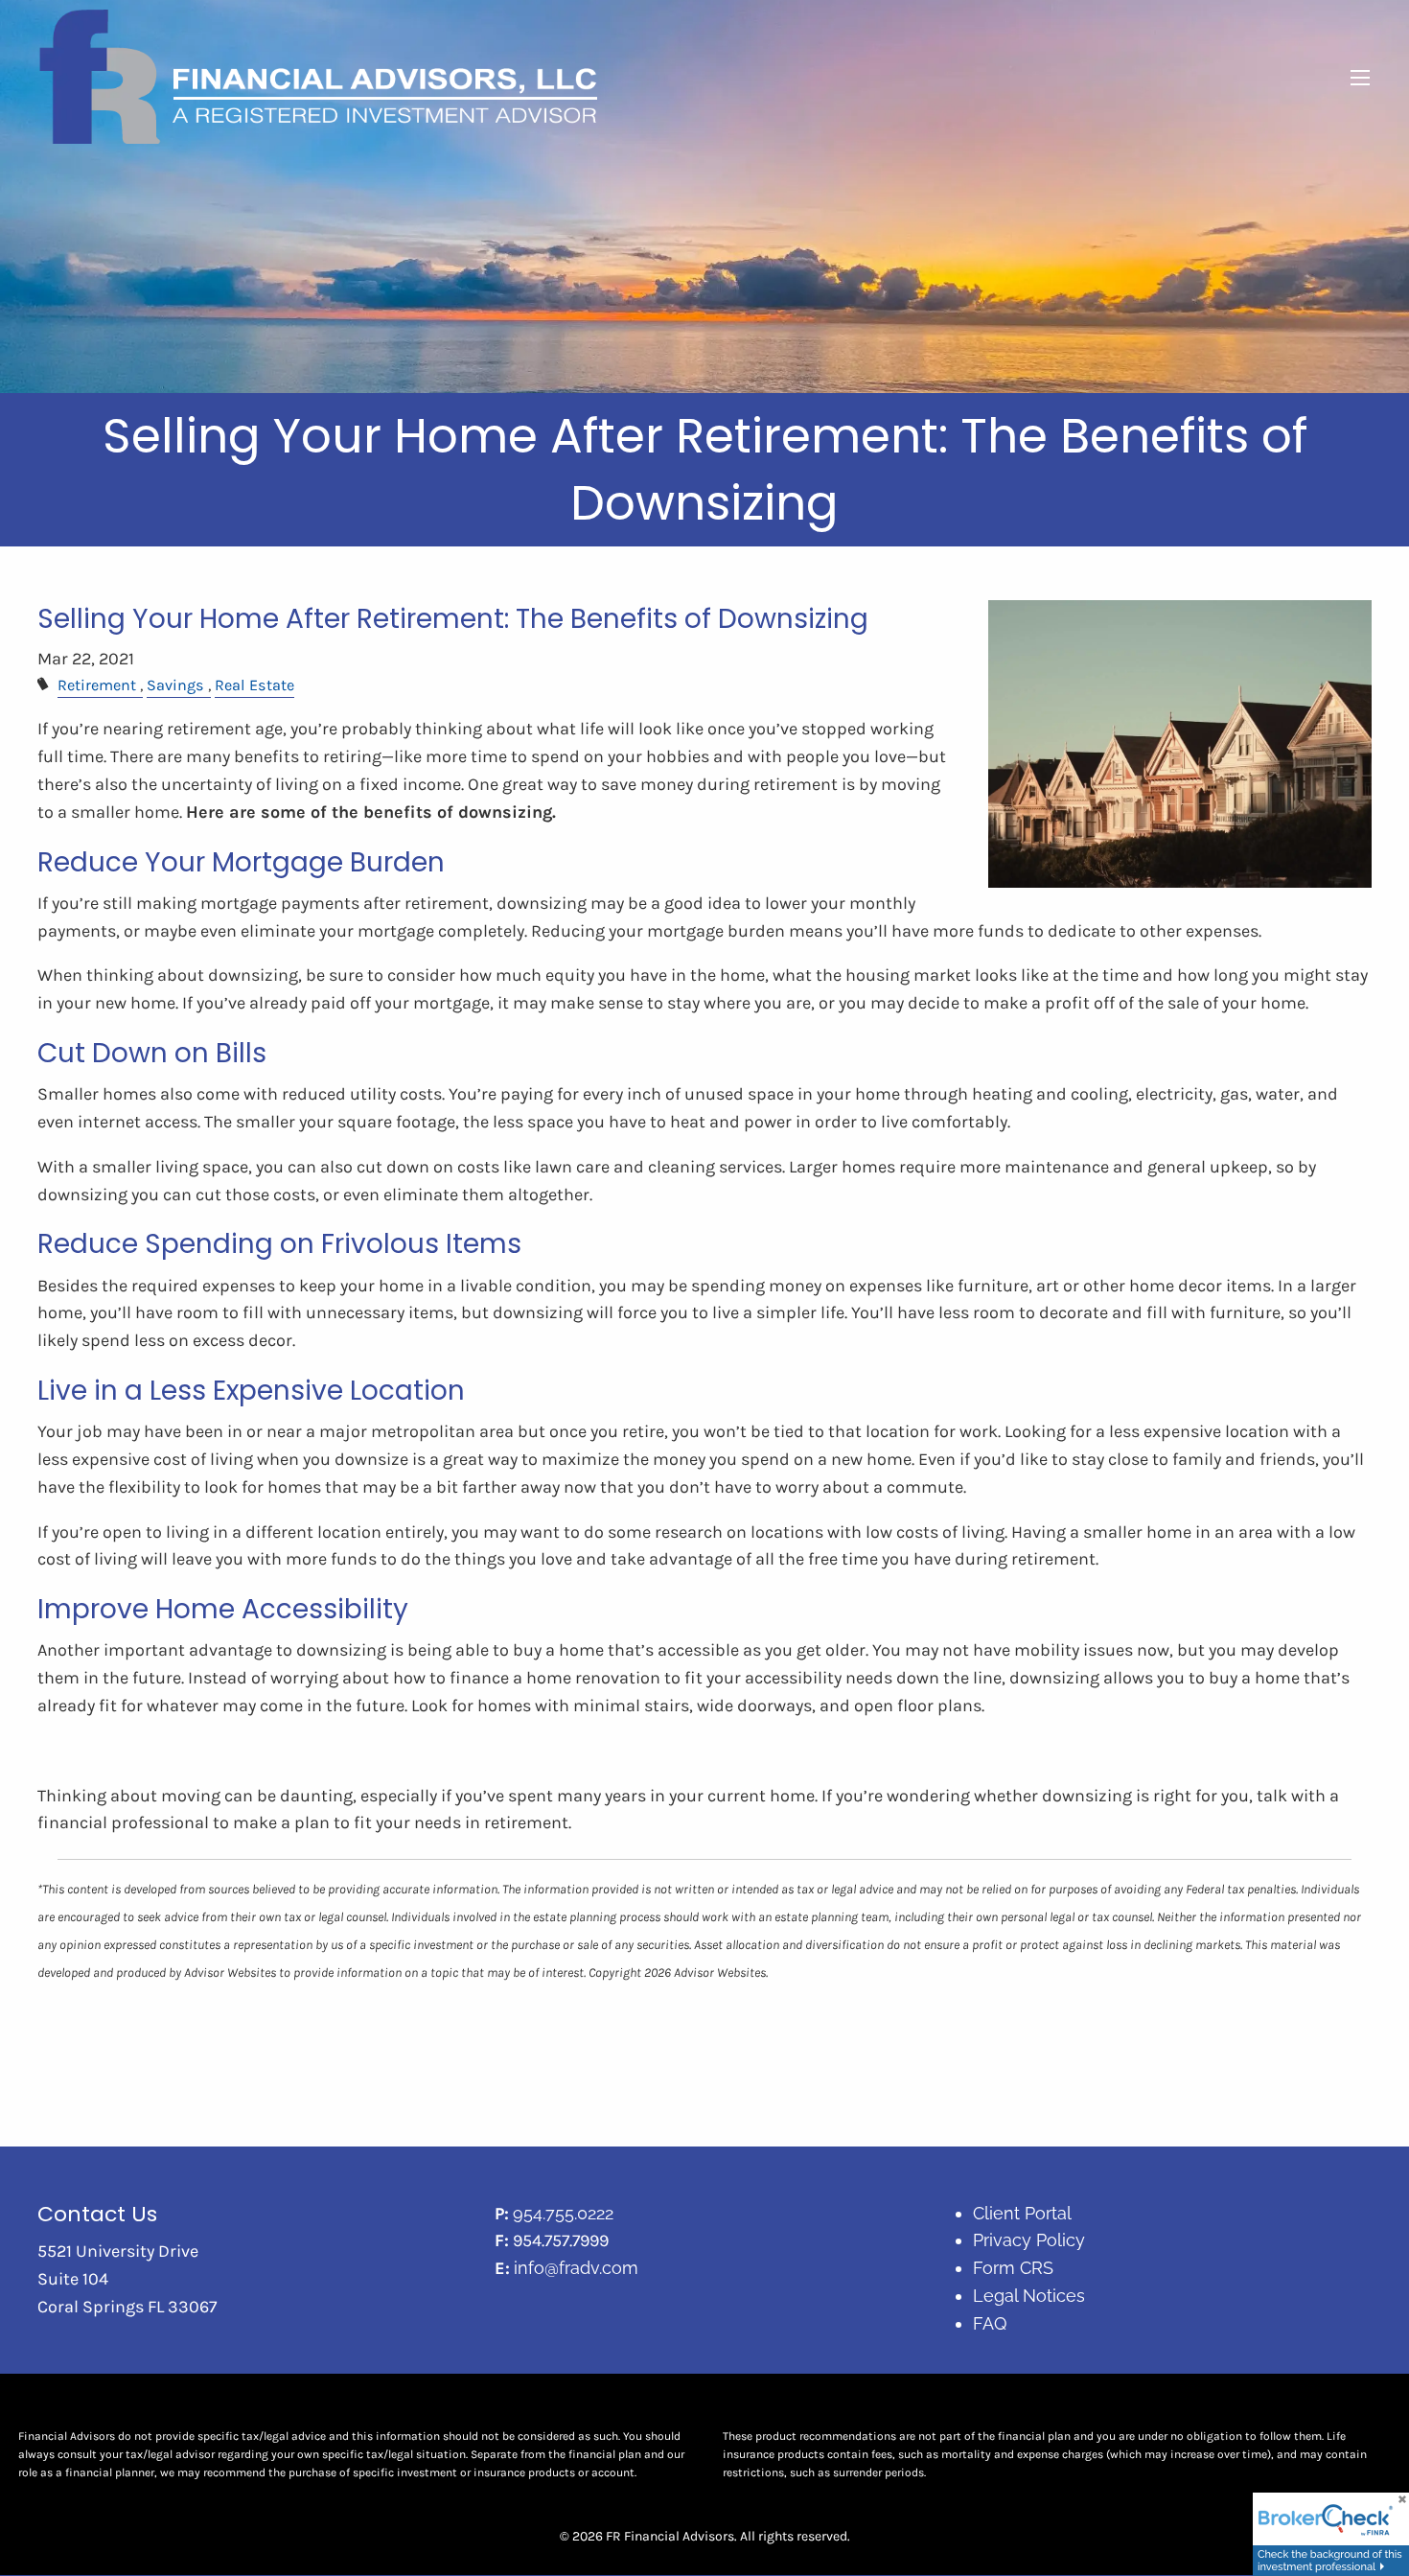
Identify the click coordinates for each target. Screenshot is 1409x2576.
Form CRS (1013, 2268)
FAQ (990, 2323)
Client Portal (1022, 2213)
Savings (175, 685)
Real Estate (254, 685)
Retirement (97, 685)
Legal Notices (1029, 2296)
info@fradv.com (576, 2268)
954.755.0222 (563, 2213)
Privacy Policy (1029, 2240)
